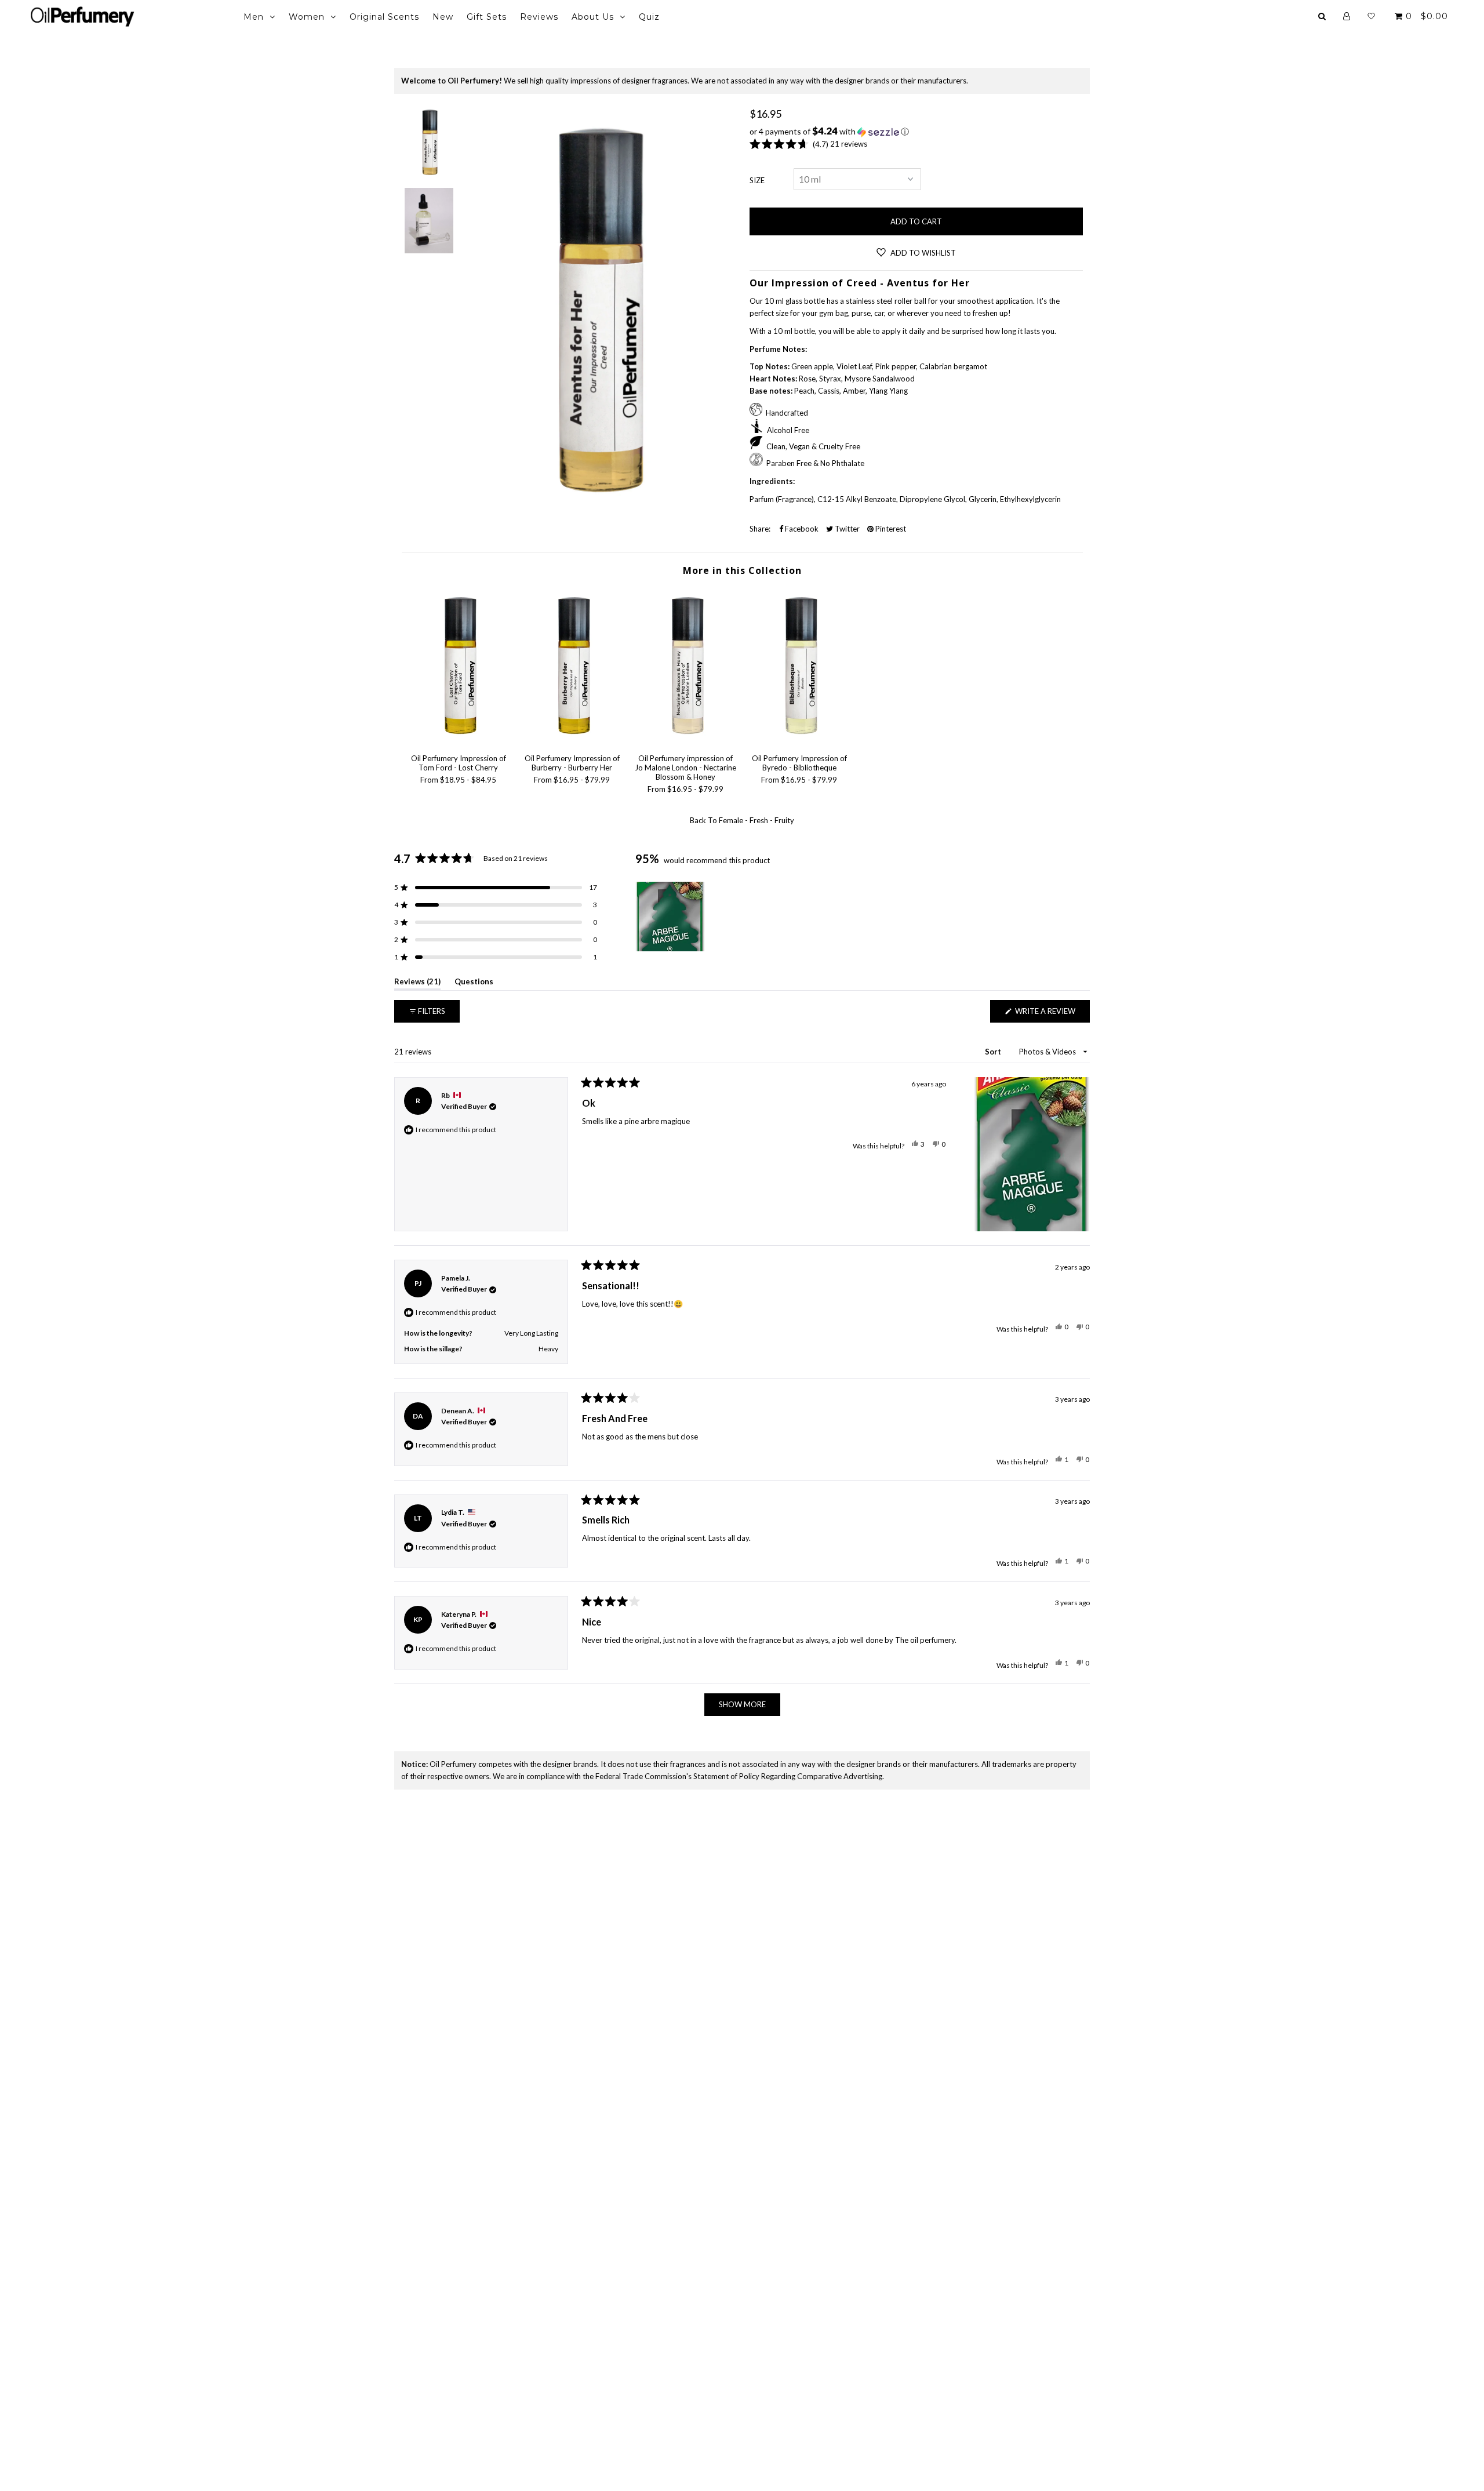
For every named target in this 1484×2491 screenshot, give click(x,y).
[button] (916, 132)
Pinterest (890, 529)
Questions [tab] (474, 983)
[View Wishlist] (1371, 16)
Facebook (801, 529)
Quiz (649, 17)
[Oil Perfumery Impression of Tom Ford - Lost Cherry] (459, 739)
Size (757, 180)
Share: (760, 529)
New (443, 17)
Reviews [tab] (417, 983)
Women (307, 17)
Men (254, 17)
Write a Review (1052, 1014)
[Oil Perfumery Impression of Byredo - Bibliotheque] (799, 739)
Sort (994, 1052)
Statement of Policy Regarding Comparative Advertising (788, 1776)
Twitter (846, 529)
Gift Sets (487, 17)
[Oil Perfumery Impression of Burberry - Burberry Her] (572, 739)
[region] (671, 917)
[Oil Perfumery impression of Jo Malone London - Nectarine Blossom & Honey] (686, 739)
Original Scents (384, 17)
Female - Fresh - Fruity (756, 820)
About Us (593, 17)
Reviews (539, 17)
